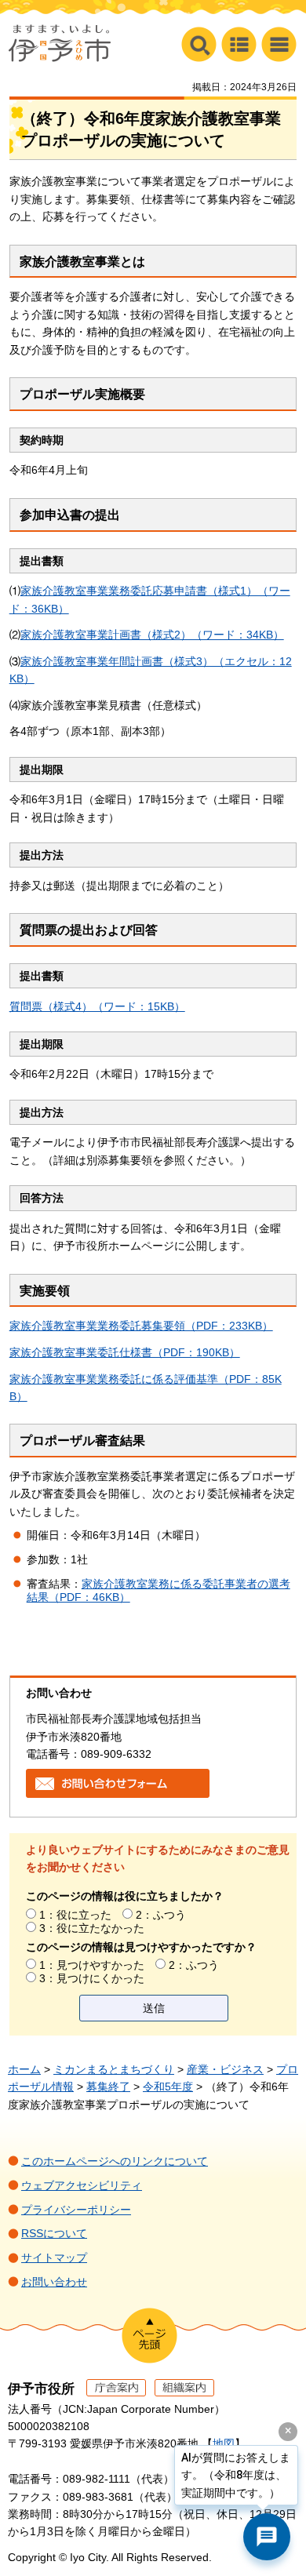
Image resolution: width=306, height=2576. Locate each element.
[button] (279, 44)
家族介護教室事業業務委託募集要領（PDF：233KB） (141, 1326)
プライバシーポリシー (76, 2210)
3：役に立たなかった (92, 1928)
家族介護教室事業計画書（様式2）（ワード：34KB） (152, 635)
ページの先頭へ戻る (149, 2336)
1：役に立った (75, 1915)
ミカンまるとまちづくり (114, 2069)
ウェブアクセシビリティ (82, 2185)
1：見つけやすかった (92, 1965)
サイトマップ (54, 2258)
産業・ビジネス (225, 2069)
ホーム (24, 2069)
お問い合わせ (54, 2282)
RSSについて (54, 2233)
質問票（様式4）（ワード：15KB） (97, 1006)
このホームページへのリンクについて (115, 2161)
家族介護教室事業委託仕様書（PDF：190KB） (125, 1352)
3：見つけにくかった (92, 1978)
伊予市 (60, 43)
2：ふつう (161, 1915)
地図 (224, 2443)
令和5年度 (168, 2087)
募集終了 (108, 2087)
